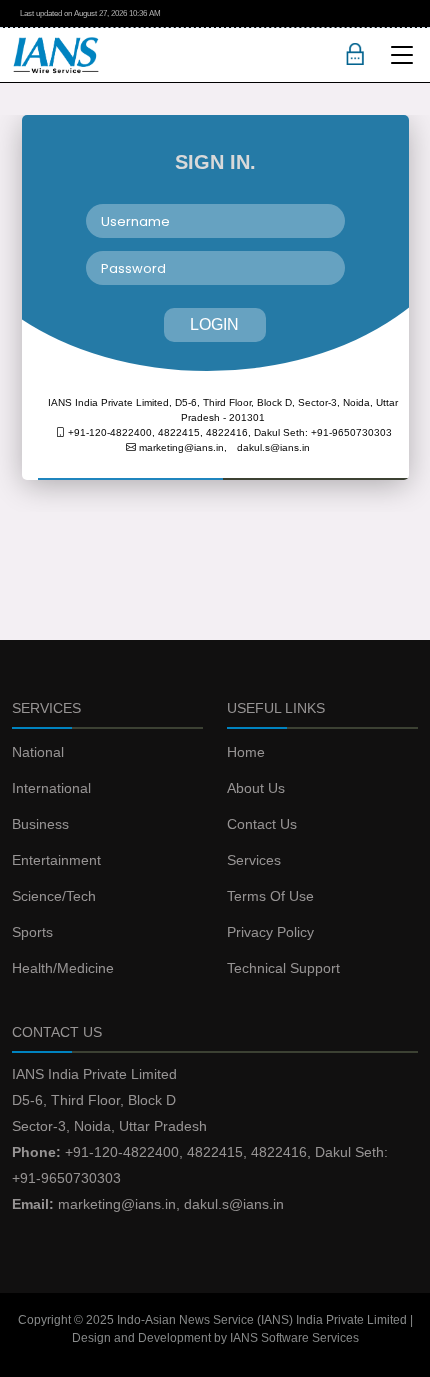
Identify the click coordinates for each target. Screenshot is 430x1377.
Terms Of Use (270, 896)
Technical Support (283, 968)
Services (254, 860)
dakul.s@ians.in (273, 447)
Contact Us (262, 824)
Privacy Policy (270, 932)
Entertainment (56, 860)
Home (246, 752)
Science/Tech (54, 896)
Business (40, 824)
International (51, 788)
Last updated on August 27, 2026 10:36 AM (90, 13)
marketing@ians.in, (181, 447)
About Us (256, 788)
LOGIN (214, 324)
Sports (32, 932)
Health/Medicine (63, 968)
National (38, 752)
